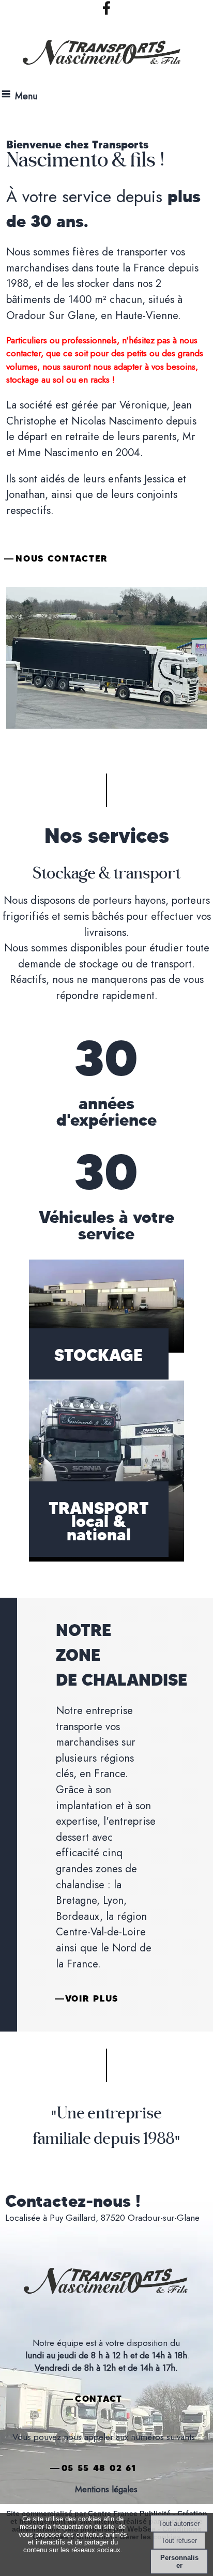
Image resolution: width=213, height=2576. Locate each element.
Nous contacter (62, 558)
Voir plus (92, 1998)
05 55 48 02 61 (99, 2468)
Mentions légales (106, 2489)
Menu (26, 96)
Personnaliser (179, 2562)
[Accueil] (94, 56)
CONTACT (99, 2399)
